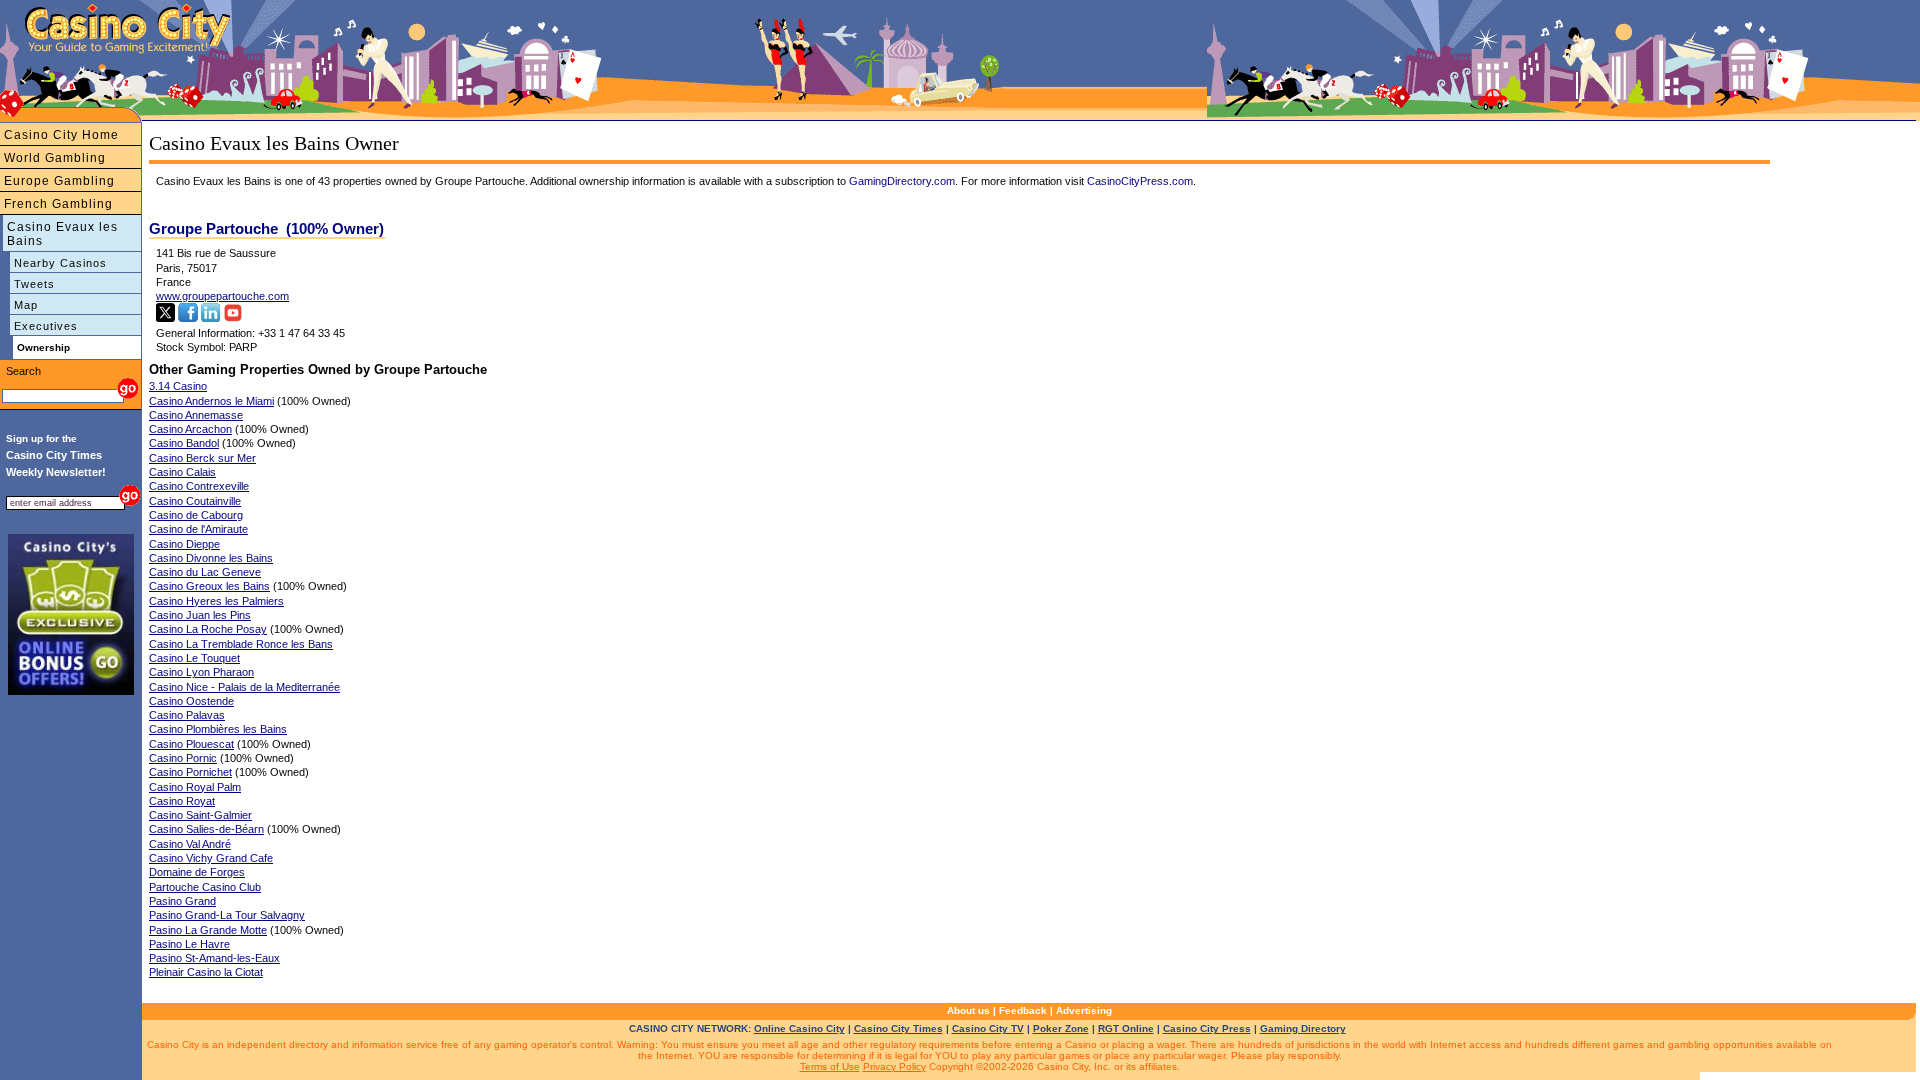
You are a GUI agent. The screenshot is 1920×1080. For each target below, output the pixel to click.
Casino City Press (1207, 1028)
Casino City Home (61, 135)
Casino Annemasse (196, 415)
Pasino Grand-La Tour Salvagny (227, 915)
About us (968, 1010)
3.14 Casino (178, 386)
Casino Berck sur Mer (202, 458)
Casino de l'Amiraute (198, 529)
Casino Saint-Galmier (200, 815)
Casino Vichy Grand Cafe (211, 858)
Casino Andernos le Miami (211, 401)
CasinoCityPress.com (1140, 181)
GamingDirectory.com (902, 181)
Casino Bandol (184, 443)
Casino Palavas (187, 715)
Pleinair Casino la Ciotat (206, 972)
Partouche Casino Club (205, 887)
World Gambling (55, 158)
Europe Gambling (59, 181)
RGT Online (1126, 1028)
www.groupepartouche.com (222, 296)
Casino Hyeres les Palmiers (216, 601)
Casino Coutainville (195, 501)
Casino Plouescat (191, 744)
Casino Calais (182, 472)
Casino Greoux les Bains (209, 586)
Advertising (1084, 1010)
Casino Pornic (183, 758)
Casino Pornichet (190, 772)
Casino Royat (182, 801)
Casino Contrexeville (199, 486)
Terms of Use (830, 1066)
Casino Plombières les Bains (218, 729)
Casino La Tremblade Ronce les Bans (241, 644)
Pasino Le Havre (189, 944)
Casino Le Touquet (194, 658)
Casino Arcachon (190, 429)
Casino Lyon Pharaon (201, 672)
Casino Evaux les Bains (62, 234)
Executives (46, 326)
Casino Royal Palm (195, 787)
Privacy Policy (894, 1066)
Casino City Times (898, 1028)
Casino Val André (190, 844)
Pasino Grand (182, 901)
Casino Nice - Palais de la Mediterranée (244, 687)
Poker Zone (1061, 1028)
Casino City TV (988, 1028)
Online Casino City (799, 1028)
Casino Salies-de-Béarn (206, 829)
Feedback (1023, 1010)
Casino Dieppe (184, 544)
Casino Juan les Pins (200, 615)
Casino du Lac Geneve (205, 572)
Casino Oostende (191, 701)
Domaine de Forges (197, 872)
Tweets (34, 284)
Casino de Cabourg (196, 515)
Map (26, 305)
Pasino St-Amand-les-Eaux (214, 958)
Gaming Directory (1303, 1028)
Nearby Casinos (60, 263)
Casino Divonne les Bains (211, 558)
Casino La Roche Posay (208, 629)
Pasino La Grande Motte (208, 930)
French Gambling (58, 204)
